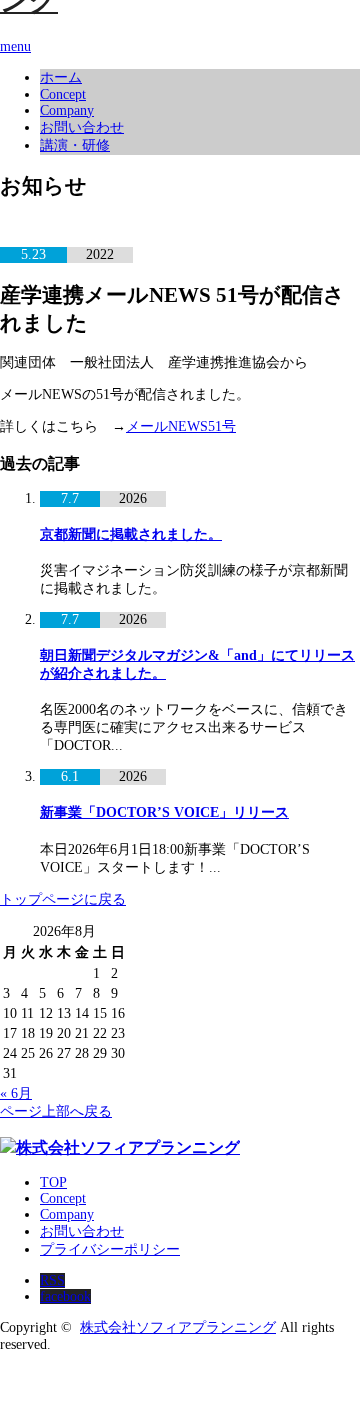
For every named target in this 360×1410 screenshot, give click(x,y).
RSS (52, 1280)
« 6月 (16, 1093)
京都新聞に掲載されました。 (131, 534)
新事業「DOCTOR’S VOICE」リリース (164, 812)
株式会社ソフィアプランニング (178, 1327)
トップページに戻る (63, 899)
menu (15, 46)
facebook (65, 1296)
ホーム (61, 77)
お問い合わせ (82, 127)
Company (67, 110)
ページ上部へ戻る (56, 1111)
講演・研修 (75, 145)
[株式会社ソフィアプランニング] (120, 1147)
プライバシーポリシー (110, 1249)
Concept (63, 94)
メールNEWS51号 (181, 426)
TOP (53, 1182)
